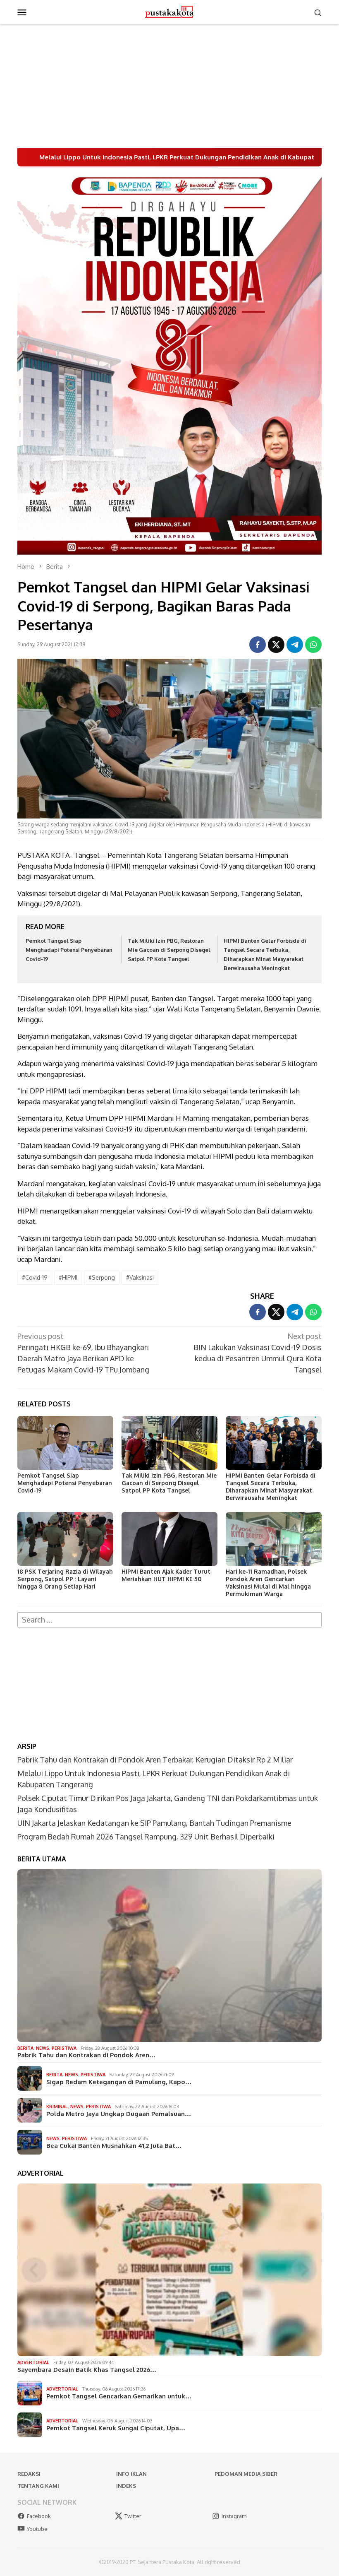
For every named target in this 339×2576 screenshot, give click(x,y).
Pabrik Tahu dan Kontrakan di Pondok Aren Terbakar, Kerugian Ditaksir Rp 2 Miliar (155, 1760)
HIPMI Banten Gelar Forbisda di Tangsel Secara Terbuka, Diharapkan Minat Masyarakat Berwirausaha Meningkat (271, 1487)
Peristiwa (64, 2048)
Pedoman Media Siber (246, 2474)
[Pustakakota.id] (169, 11)
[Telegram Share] (295, 645)
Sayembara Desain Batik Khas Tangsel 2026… (87, 2370)
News (43, 2048)
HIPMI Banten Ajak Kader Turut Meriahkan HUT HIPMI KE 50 (166, 1575)
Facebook (39, 2516)
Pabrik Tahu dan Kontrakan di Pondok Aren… (86, 2055)
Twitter (133, 2516)
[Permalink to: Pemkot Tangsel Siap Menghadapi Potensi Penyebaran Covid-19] (65, 1443)
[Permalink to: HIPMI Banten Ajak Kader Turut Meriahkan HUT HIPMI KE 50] (169, 1539)
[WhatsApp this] (313, 645)
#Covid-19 (35, 1277)
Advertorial (33, 2362)
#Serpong (102, 1277)
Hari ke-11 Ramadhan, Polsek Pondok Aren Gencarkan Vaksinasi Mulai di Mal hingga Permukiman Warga (268, 1583)
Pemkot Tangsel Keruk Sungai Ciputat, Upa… (116, 2428)
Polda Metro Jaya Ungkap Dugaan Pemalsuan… (119, 2114)
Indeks (126, 2486)
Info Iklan (131, 2474)
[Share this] (258, 645)
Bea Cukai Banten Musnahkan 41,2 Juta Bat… (114, 2146)
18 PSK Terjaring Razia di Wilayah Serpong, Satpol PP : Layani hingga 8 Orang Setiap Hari (65, 1579)
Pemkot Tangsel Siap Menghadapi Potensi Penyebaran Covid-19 (69, 950)
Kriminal (57, 2107)
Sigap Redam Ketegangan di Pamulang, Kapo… (119, 2082)
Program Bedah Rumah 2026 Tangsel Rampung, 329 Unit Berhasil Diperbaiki (146, 1837)
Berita (25, 2048)
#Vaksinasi (140, 1277)
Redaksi (29, 2474)
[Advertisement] (169, 86)
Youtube (37, 2529)
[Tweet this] (276, 645)
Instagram (234, 2516)
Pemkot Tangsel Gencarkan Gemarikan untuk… (119, 2396)
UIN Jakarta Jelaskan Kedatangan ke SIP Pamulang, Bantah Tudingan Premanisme (154, 1823)
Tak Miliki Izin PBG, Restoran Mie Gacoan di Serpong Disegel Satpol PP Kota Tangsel (169, 950)
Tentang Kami (38, 2486)
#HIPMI (68, 1277)
